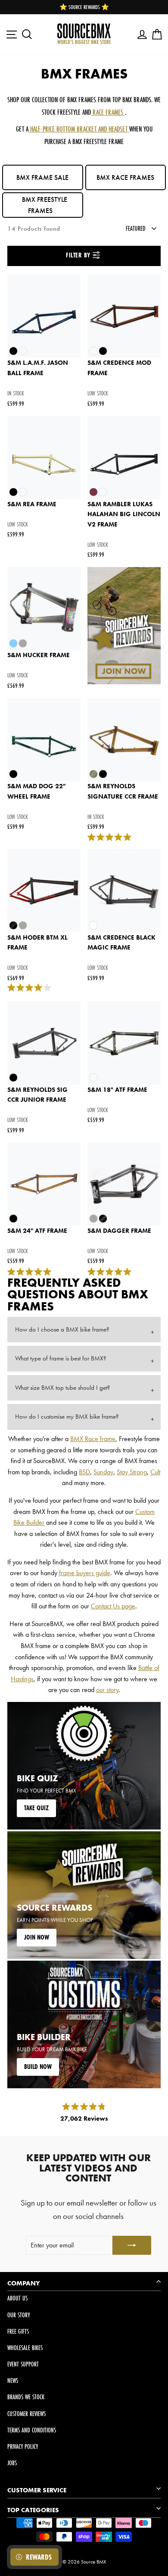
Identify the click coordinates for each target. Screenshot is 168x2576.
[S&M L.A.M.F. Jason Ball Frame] (44, 317)
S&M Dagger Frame (119, 1231)
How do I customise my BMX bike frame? (67, 1416)
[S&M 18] (124, 1043)
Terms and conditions (32, 2430)
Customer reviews (26, 2414)
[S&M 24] (44, 1184)
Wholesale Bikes (25, 2348)
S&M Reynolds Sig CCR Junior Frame (37, 1095)
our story (107, 1690)
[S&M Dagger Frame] (124, 1184)
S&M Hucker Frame (39, 655)
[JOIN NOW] (84, 1895)
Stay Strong (132, 1472)
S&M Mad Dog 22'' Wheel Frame (36, 791)
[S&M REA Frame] (44, 458)
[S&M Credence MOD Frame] (124, 317)
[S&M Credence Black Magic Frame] (124, 891)
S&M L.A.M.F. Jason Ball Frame (38, 368)
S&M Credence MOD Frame (119, 368)
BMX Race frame (93, 1439)
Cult (155, 1472)
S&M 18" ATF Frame (117, 1090)
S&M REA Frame (32, 504)
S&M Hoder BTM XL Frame (37, 943)
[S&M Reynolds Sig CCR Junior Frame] (44, 1043)
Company (24, 2283)
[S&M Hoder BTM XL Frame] (44, 891)
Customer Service (37, 2490)
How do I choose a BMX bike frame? (62, 1329)
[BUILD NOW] (84, 2024)
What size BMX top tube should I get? (63, 1388)
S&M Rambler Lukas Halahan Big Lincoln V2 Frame (124, 514)
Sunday (103, 1472)
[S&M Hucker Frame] (44, 609)
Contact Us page (113, 1606)
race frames (108, 112)
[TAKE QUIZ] (84, 1766)
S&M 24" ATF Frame (37, 1231)
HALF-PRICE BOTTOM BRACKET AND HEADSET (79, 129)
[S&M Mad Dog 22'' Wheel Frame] (44, 740)
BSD (84, 1472)
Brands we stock (26, 2397)
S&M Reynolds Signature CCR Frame (123, 791)
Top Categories (33, 2510)
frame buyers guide (85, 1573)
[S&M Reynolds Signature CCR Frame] (124, 740)
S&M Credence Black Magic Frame (121, 943)
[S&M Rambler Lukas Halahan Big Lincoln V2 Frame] (124, 458)
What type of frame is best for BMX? (61, 1358)
